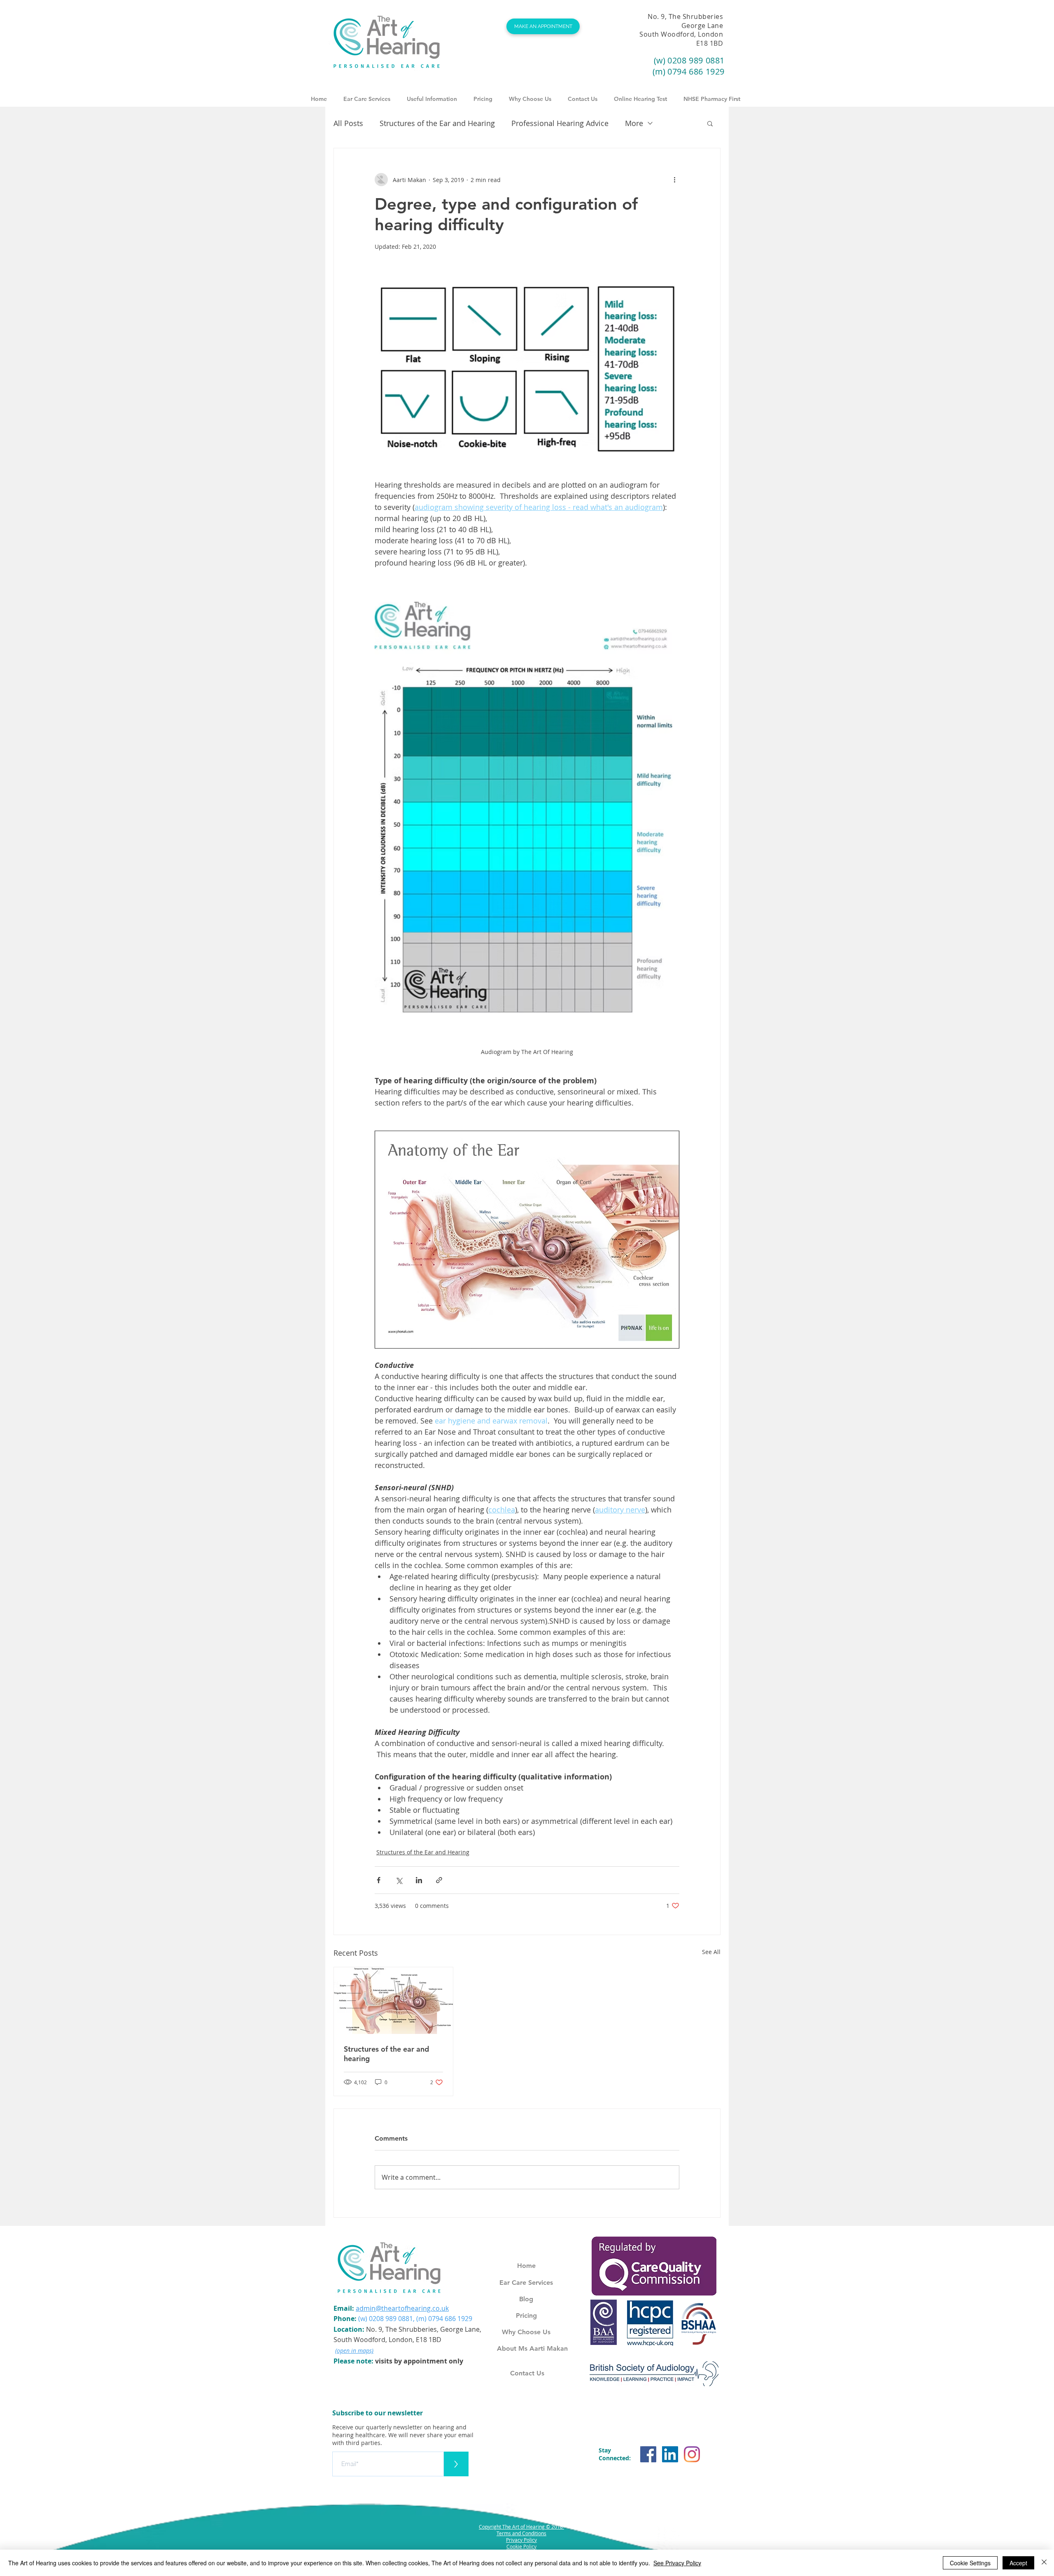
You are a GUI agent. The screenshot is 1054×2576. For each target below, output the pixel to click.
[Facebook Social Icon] (648, 2454)
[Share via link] (439, 1880)
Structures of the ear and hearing (386, 2054)
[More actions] (674, 180)
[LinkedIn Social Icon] (670, 2454)
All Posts (348, 123)
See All (711, 1952)
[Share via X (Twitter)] (399, 1880)
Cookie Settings (970, 2563)
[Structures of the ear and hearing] (393, 2001)
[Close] (1044, 2563)
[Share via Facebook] (379, 1880)
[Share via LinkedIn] (419, 1880)
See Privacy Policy (677, 2563)
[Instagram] (692, 2454)
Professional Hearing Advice (560, 123)
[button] (432, 95)
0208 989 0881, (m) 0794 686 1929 (421, 2319)
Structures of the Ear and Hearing (437, 123)
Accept (1018, 2563)
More (634, 123)
